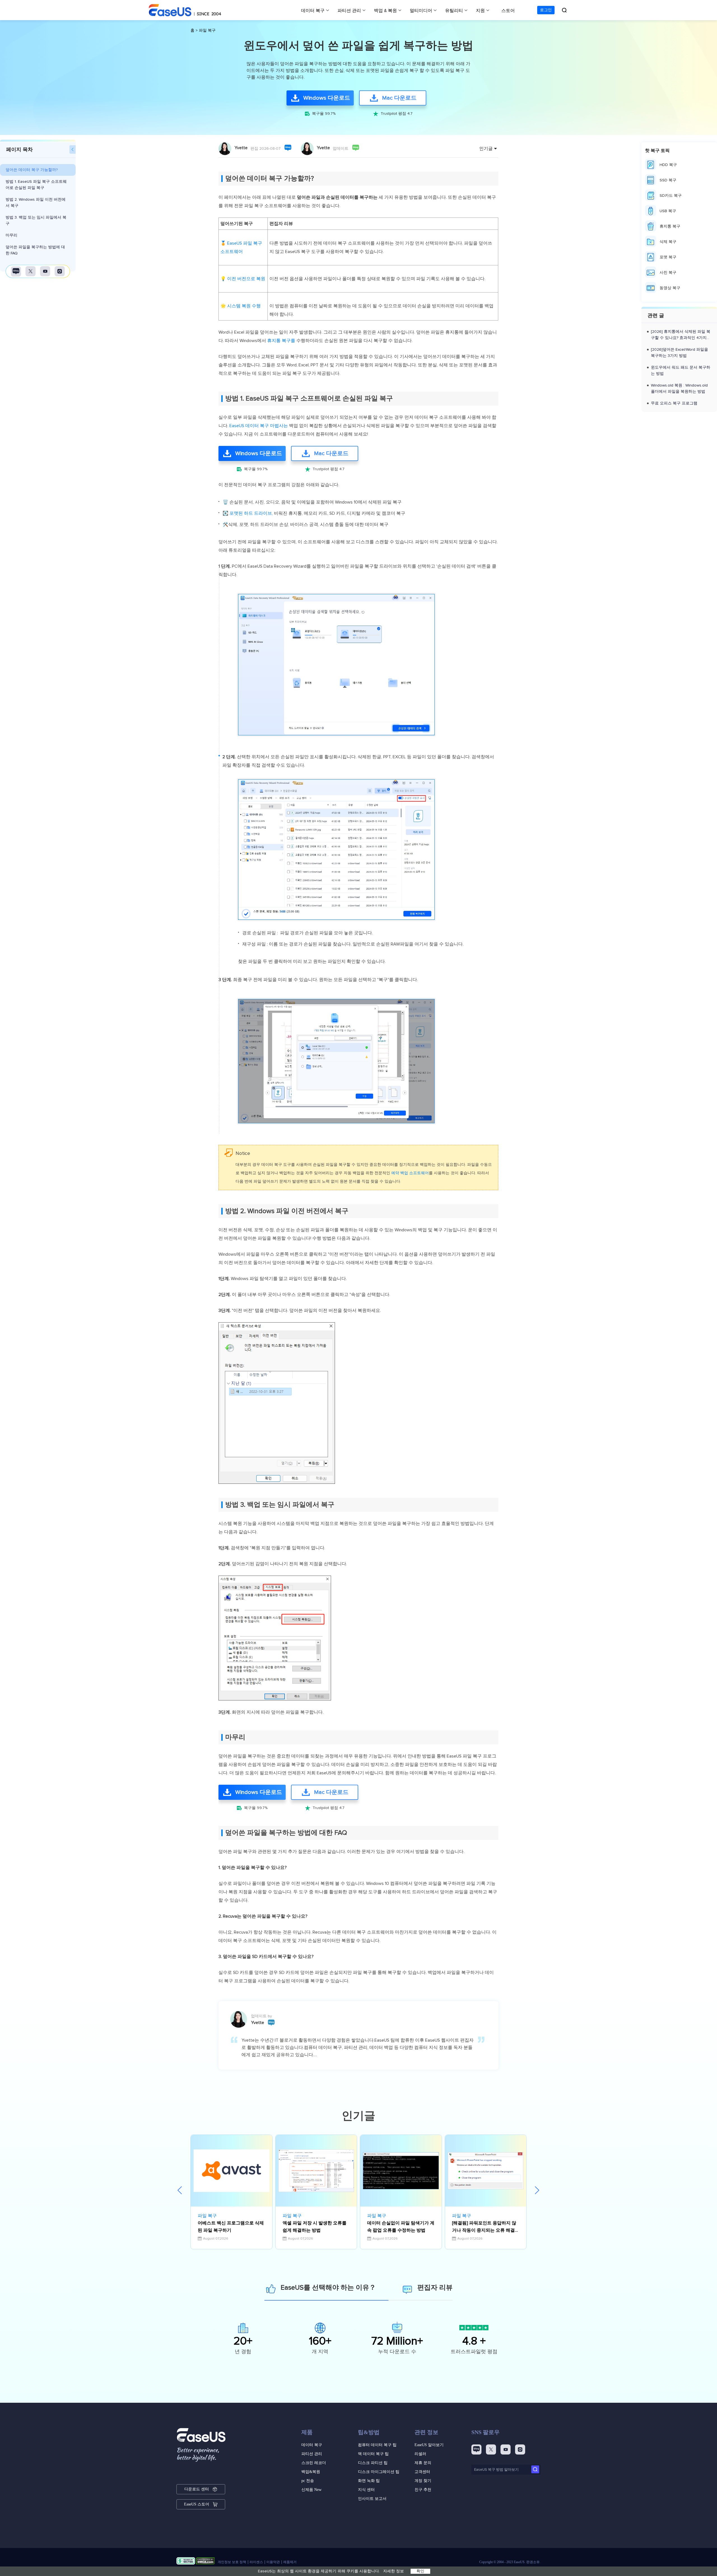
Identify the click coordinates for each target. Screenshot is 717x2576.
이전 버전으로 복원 (246, 279)
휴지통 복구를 (281, 341)
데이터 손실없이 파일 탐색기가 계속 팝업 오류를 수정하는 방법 (401, 2227)
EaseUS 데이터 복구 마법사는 (259, 426)
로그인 (546, 10)
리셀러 (420, 2454)
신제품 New (311, 2490)
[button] (537, 2191)
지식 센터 (366, 2490)
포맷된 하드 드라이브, (252, 513)
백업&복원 (311, 2472)
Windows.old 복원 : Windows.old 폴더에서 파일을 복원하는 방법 (679, 389)
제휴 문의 (423, 2463)
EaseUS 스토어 (197, 2504)
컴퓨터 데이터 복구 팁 (377, 2445)
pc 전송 (308, 2481)
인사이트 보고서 (372, 2499)
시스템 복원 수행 (244, 306)
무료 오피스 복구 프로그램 (674, 403)
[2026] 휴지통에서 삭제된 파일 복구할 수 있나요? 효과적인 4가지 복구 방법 (681, 335)
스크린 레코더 (314, 2463)
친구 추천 (423, 2490)
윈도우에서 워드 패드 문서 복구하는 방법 (681, 371)
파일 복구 (207, 31)
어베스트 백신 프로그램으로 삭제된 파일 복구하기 (231, 2227)
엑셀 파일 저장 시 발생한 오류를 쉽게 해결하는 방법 (315, 2227)
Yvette (241, 148)
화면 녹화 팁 (369, 2481)
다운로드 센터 (197, 2489)
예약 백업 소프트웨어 (410, 1173)
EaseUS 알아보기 (429, 2445)
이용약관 (273, 2562)
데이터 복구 (313, 11)
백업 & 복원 (385, 11)
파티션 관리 (349, 11)
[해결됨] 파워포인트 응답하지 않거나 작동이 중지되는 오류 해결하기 (486, 2227)
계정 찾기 (423, 2481)
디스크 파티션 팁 (373, 2463)
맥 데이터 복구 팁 (373, 2454)
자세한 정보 (394, 2571)
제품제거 (290, 2562)
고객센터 (422, 2472)
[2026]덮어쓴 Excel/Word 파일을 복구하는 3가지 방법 (679, 353)
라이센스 (256, 2562)
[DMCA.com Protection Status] (205, 2562)
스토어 (508, 11)
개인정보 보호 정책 (232, 2562)
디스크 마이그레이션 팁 (379, 2472)
